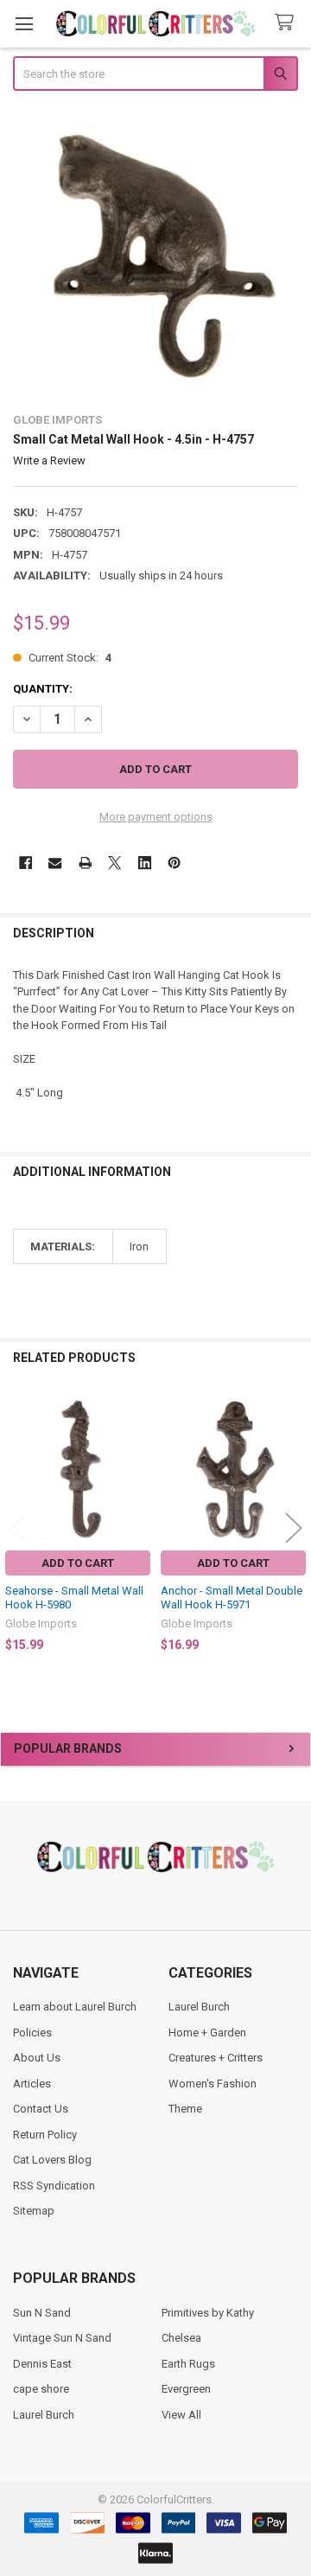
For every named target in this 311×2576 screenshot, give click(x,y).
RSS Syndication (54, 2186)
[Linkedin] (145, 863)
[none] (156, 254)
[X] (114, 863)
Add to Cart (78, 1563)
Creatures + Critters (216, 2058)
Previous (17, 1528)
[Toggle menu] (24, 24)
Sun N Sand (42, 2313)
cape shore (41, 2389)
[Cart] (288, 23)
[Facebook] (25, 863)
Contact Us (41, 2109)
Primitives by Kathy (208, 2313)
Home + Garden (207, 2033)
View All (181, 2415)
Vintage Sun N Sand (62, 2338)
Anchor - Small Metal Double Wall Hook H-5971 (232, 1598)
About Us (37, 2058)
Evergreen (186, 2389)
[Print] (85, 863)
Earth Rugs (188, 2364)
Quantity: (43, 689)
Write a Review (49, 460)
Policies (32, 2033)
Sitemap (34, 2211)
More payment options (156, 817)
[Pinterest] (174, 863)
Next (294, 1528)
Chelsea (181, 2338)
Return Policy (45, 2135)
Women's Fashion (213, 2084)
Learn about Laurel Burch (75, 2007)
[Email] (55, 863)
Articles (32, 2084)
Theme (185, 2109)
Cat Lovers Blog (52, 2160)
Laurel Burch (199, 2007)
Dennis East (42, 2364)
